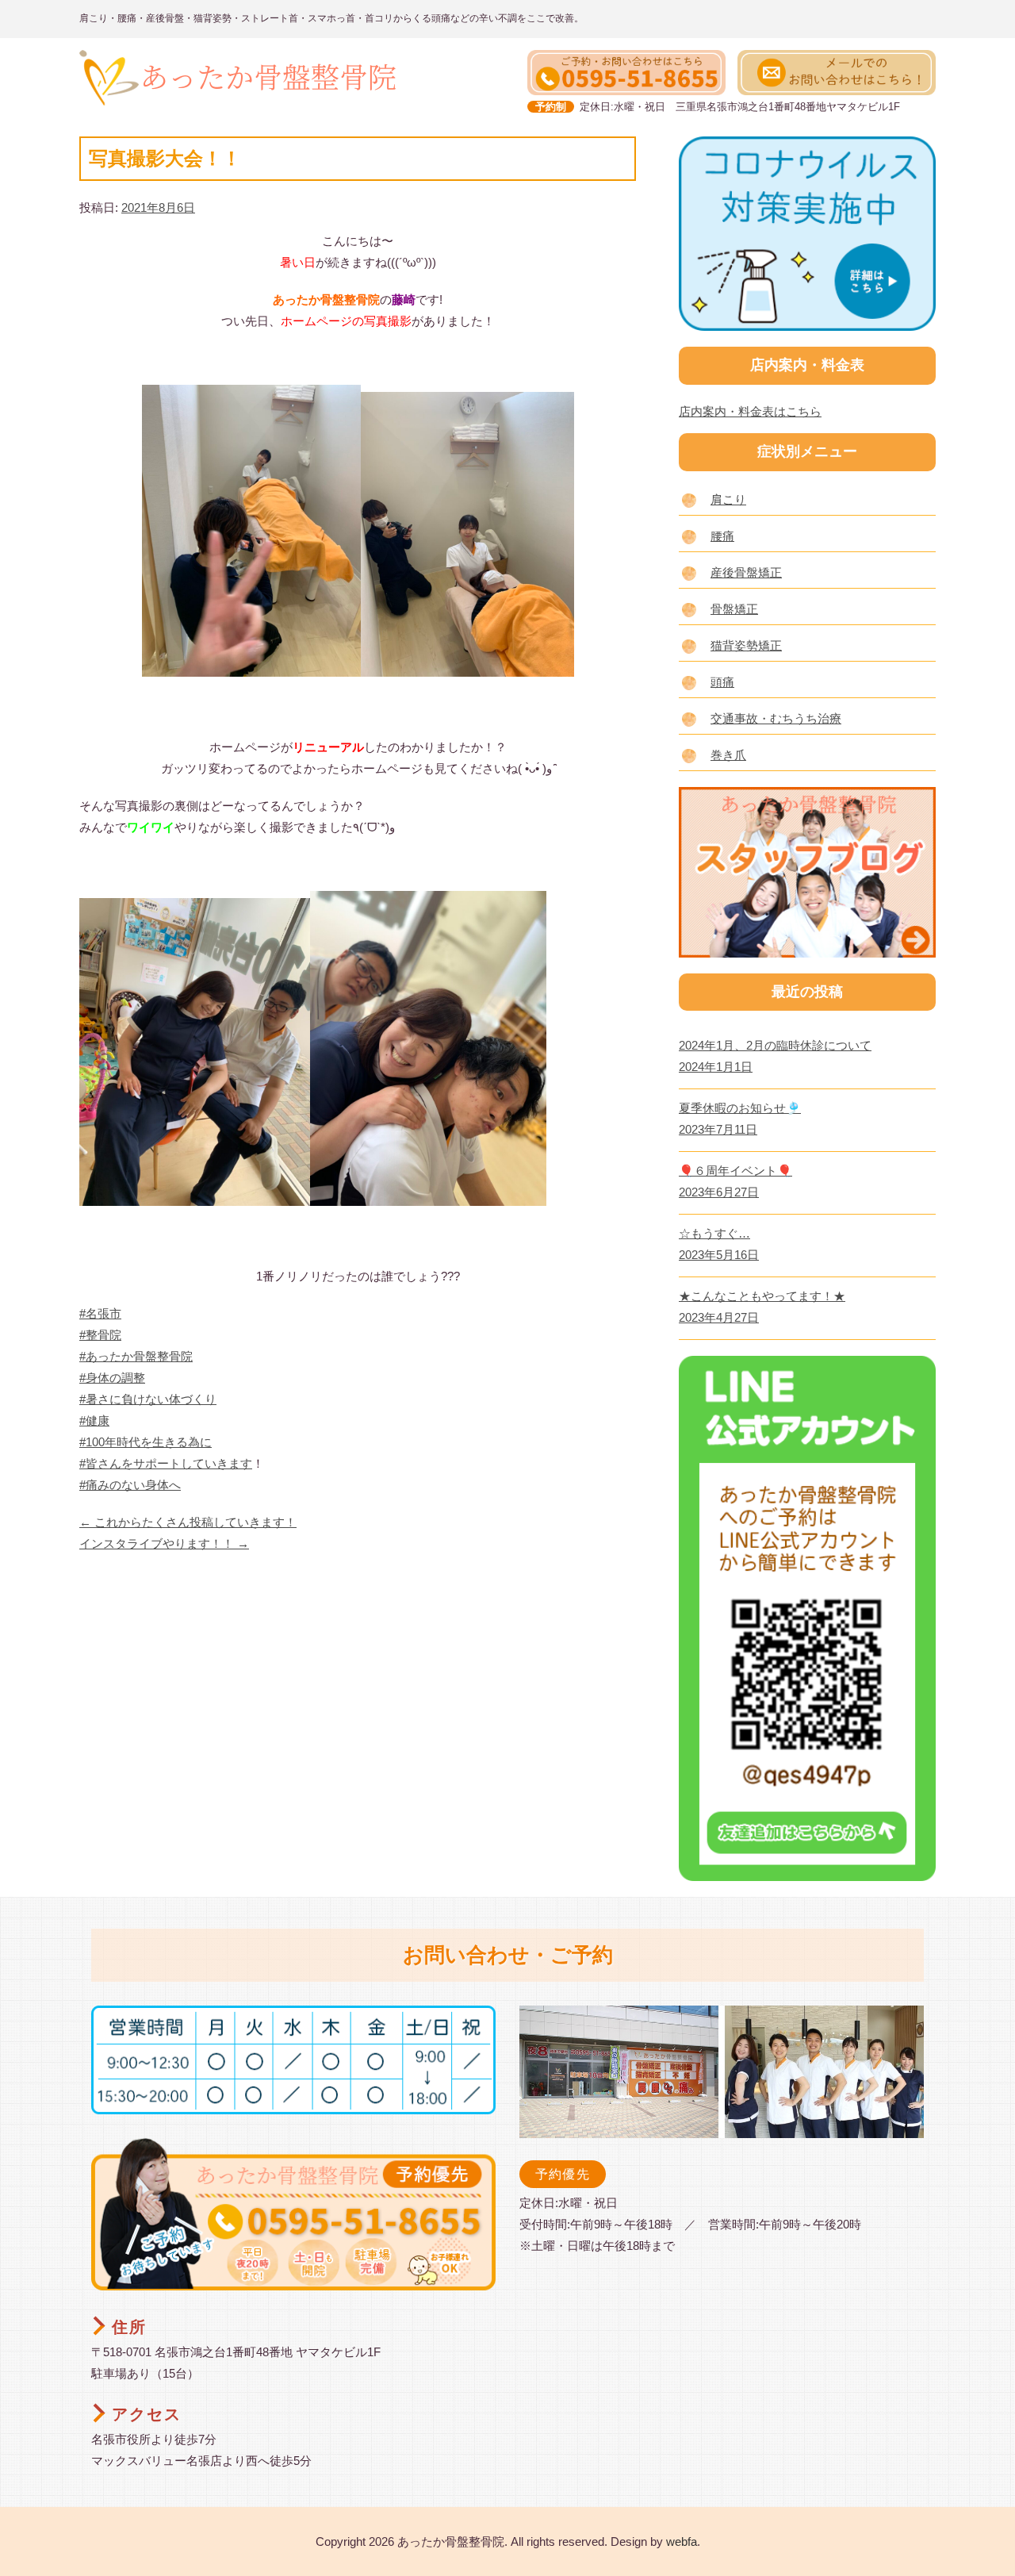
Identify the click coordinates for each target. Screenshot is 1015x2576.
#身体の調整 (112, 1378)
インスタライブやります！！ (164, 1543)
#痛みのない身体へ (130, 1485)
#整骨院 (100, 1335)
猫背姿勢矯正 (746, 645)
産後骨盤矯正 (746, 572)
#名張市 (100, 1313)
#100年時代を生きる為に (146, 1442)
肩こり (728, 499)
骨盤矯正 (734, 609)
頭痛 (722, 682)
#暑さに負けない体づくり (148, 1399)
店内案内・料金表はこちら (750, 411)
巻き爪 (728, 755)
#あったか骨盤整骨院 (136, 1356)
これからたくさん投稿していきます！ (188, 1522)
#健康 (94, 1420)
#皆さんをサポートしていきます (166, 1463)
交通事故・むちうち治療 (776, 718)
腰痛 (722, 536)
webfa (682, 2541)
